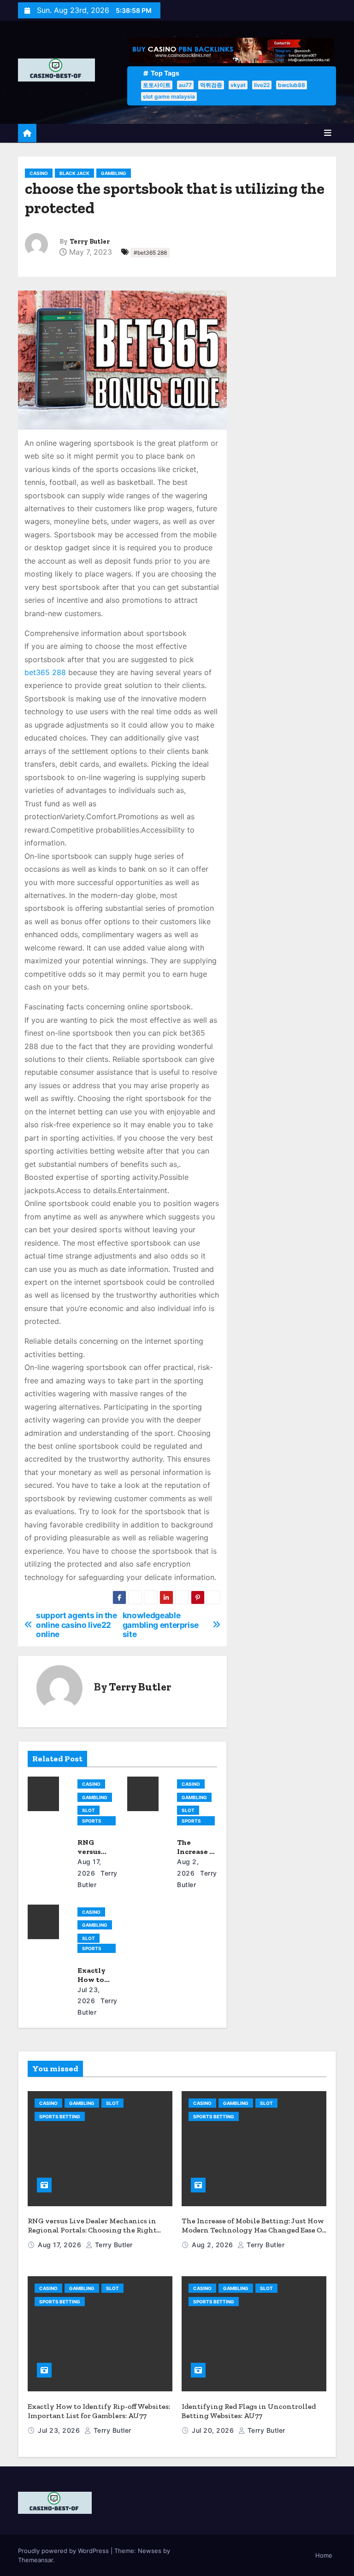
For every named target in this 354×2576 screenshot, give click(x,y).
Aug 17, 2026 (61, 2245)
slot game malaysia (169, 96)
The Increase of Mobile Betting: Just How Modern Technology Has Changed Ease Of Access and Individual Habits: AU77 (253, 2230)
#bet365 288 (150, 253)
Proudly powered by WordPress (64, 2551)
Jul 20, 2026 (214, 2430)
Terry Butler (90, 242)
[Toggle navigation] (328, 133)
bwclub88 (292, 85)
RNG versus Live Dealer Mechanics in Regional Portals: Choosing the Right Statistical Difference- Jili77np (92, 2230)
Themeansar (35, 2560)
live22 (262, 85)
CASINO (39, 173)
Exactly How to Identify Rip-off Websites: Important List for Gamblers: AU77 (99, 2411)
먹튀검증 (211, 85)
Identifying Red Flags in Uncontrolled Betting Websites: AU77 (249, 2411)
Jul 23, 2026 (60, 2430)
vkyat (238, 85)
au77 (185, 85)
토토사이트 (157, 85)
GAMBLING (114, 173)
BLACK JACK (74, 173)
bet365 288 (45, 672)
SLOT (88, 1810)
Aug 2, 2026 (213, 2245)
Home (324, 2555)
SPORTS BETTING (92, 1822)
